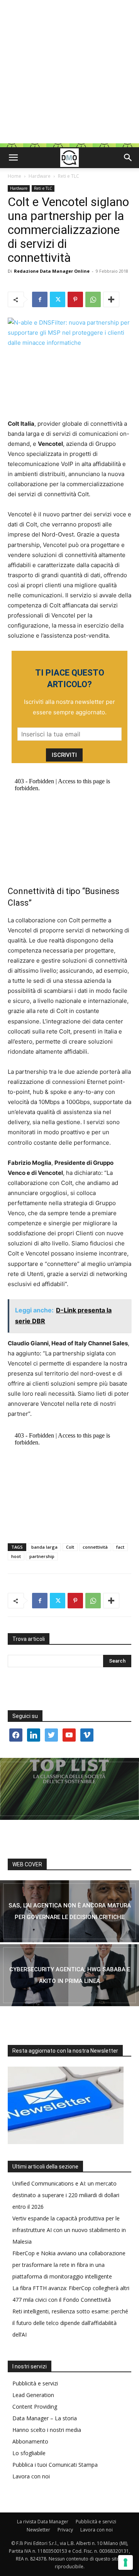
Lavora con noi (31, 2476)
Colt (70, 1547)
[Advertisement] (69, 74)
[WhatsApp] (93, 299)
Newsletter (38, 2530)
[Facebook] (40, 299)
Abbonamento (30, 2441)
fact (120, 1547)
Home (14, 176)
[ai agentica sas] (69, 1911)
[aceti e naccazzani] (69, 1975)
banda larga (44, 1547)
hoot (16, 1556)
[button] (13, 158)
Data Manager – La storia (45, 2418)
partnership (42, 1556)
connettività (95, 1547)
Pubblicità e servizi (35, 2383)
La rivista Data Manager (43, 2522)
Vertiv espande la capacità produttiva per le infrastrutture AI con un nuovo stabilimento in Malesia (69, 2230)
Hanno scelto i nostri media (47, 2430)
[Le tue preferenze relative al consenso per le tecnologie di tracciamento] (125, 2562)
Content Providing (35, 2407)
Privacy (65, 2530)
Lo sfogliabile (29, 2453)
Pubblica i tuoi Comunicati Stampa (55, 2465)
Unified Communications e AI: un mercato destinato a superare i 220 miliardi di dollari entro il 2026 (66, 2195)
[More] (111, 299)
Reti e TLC (69, 176)
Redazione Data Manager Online (52, 271)
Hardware (40, 176)
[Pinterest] (75, 299)
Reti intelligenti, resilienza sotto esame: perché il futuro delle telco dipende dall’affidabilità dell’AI (70, 2323)
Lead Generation (33, 2395)
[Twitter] (58, 299)
